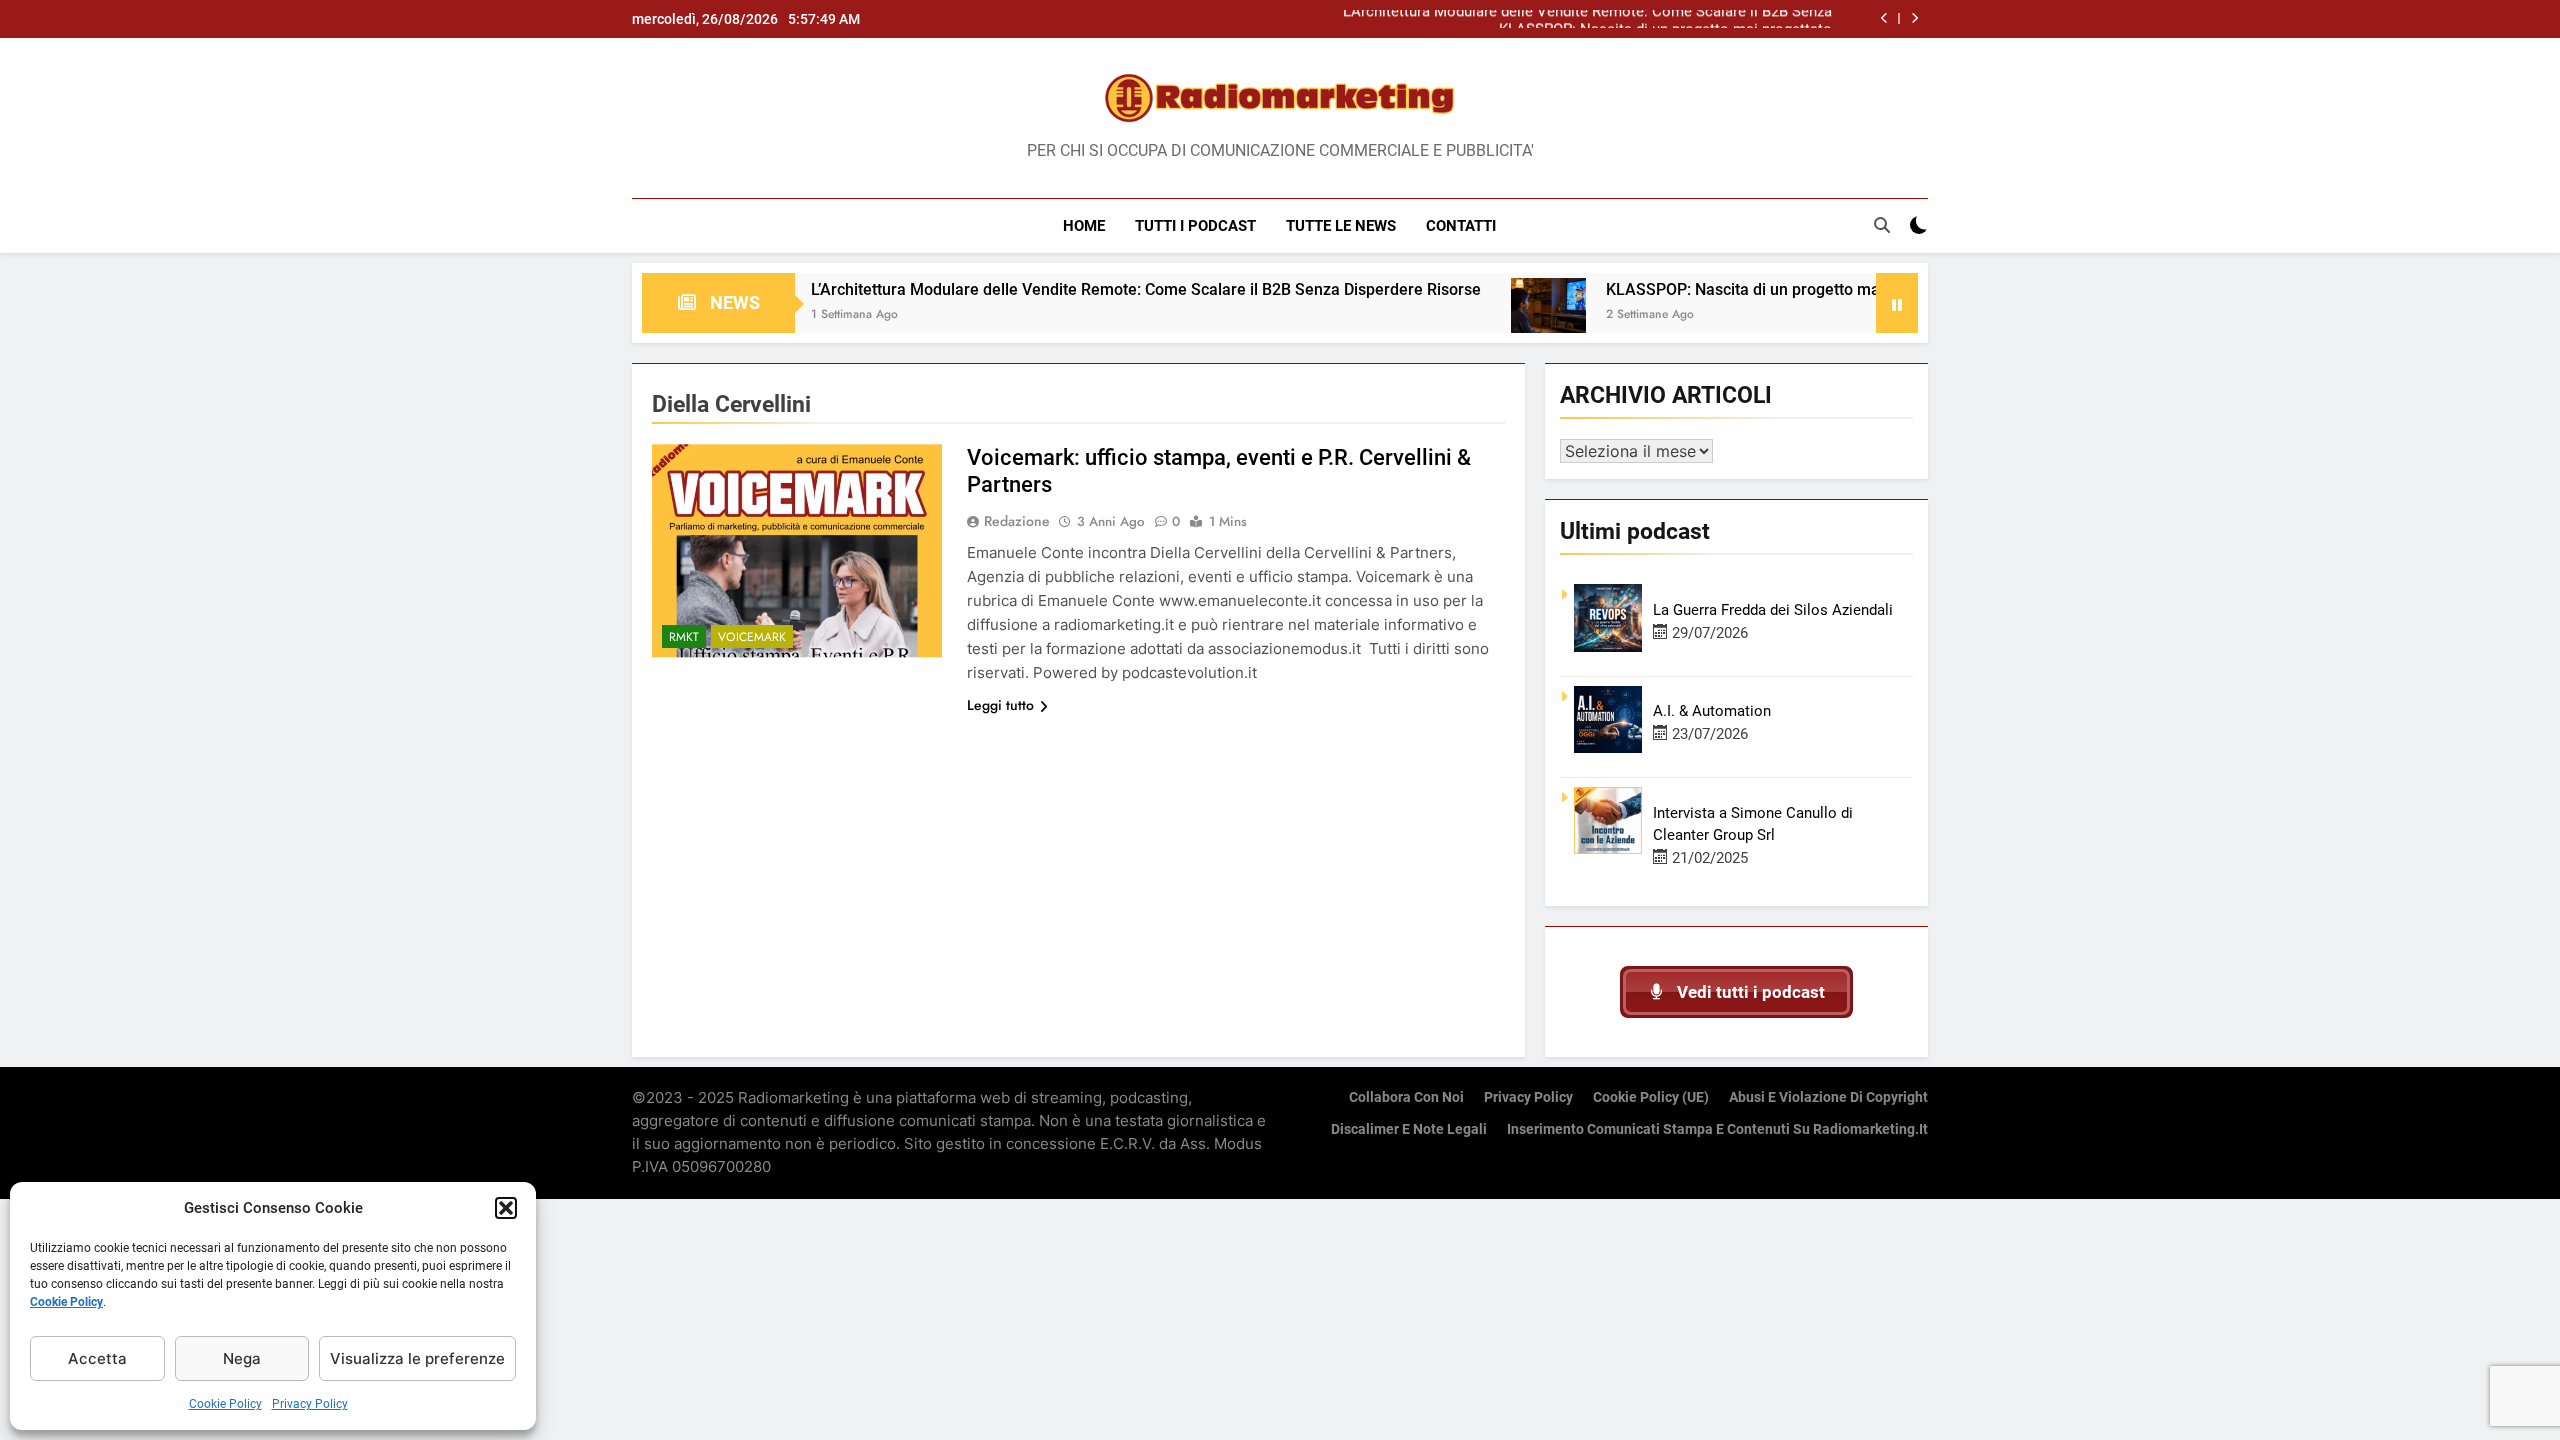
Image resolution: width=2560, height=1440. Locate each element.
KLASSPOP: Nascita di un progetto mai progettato (1665, 19)
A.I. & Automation (1712, 711)
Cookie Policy (66, 1302)
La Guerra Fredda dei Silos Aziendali (1773, 610)
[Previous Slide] (1884, 18)
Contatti (1461, 226)
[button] (506, 1208)
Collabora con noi (1406, 1097)
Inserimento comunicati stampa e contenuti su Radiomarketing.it (1717, 1129)
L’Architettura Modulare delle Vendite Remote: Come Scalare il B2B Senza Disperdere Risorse (1069, 289)
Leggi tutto (1000, 705)
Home (1084, 226)
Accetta (97, 1358)
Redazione (1017, 521)
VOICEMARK (752, 637)
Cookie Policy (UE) (1651, 1097)
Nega (242, 1358)
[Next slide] (1914, 18)
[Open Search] (1882, 225)
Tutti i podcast (1195, 226)
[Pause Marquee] (1897, 303)
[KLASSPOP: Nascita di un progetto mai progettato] (1471, 315)
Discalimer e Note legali (1409, 1129)
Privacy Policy (310, 1404)
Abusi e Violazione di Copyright (1828, 1097)
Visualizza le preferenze (417, 1358)
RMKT (684, 637)
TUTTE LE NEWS (1341, 226)
